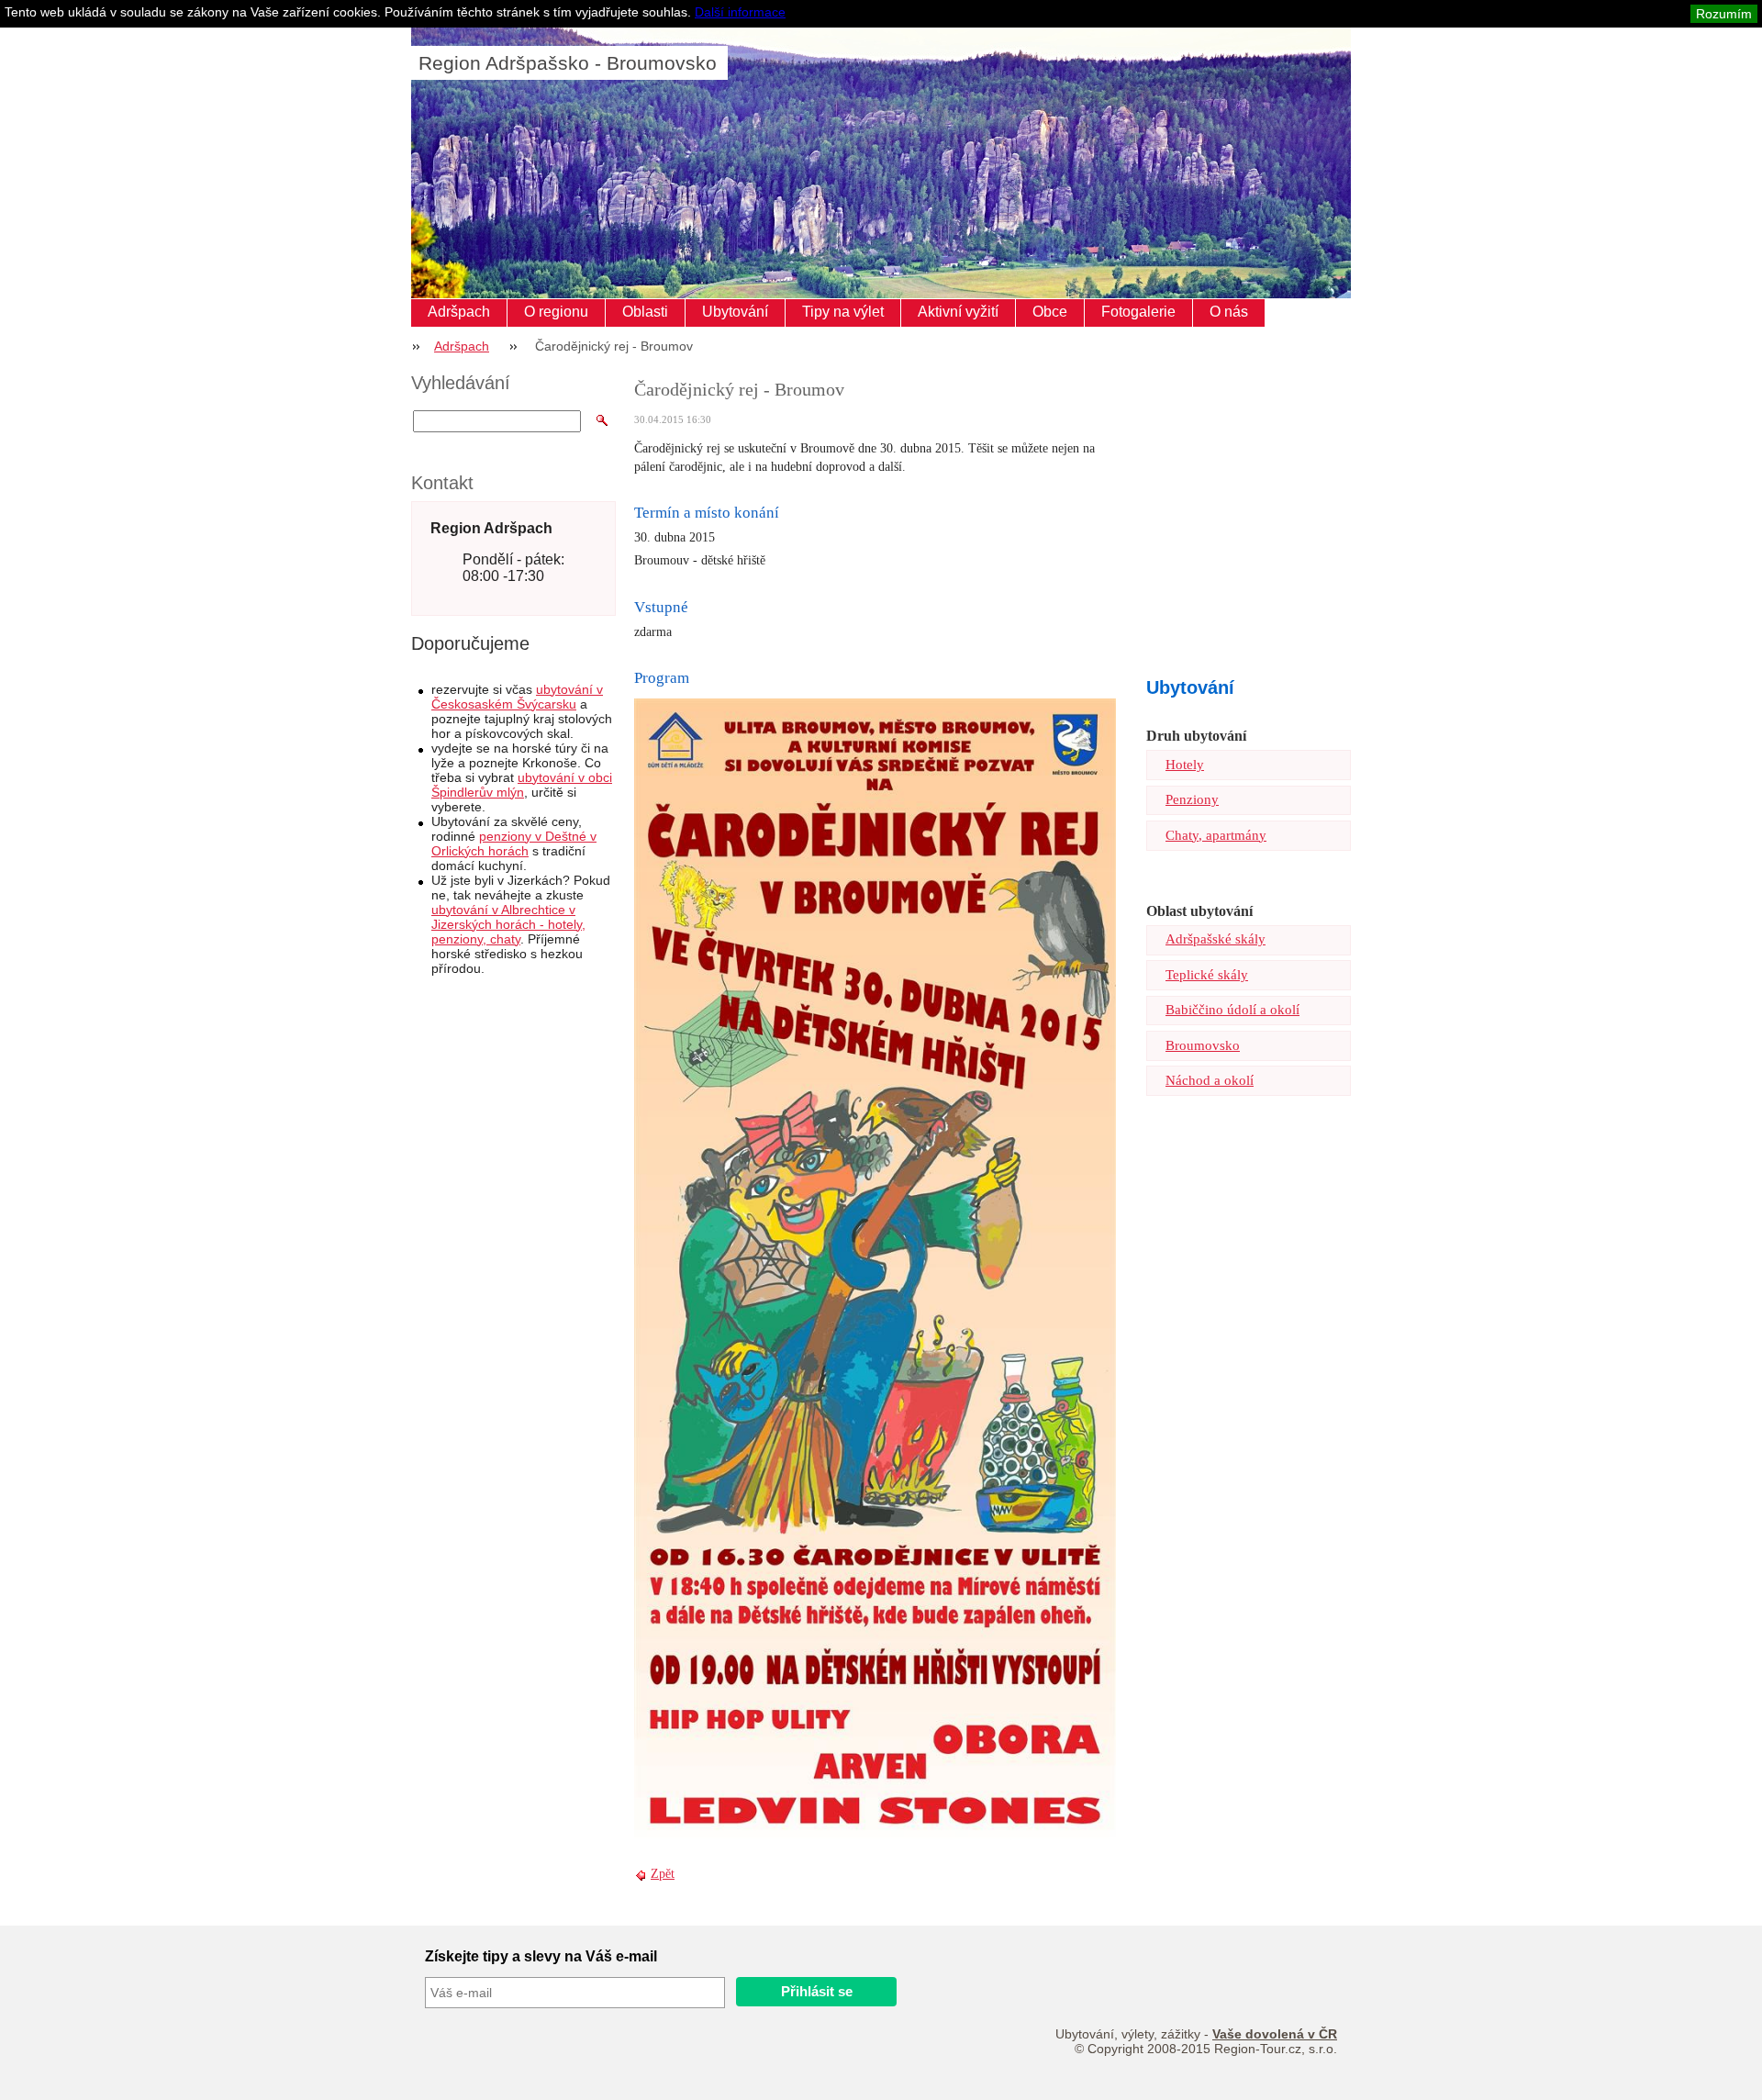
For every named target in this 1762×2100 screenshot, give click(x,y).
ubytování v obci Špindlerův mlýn (522, 785)
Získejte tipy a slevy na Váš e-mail (541, 1956)
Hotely (1185, 765)
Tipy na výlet (843, 312)
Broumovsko (1203, 1045)
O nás (1229, 312)
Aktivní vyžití (958, 312)
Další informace (740, 12)
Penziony (1192, 799)
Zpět (663, 1874)
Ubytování (735, 312)
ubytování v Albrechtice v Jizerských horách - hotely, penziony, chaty (508, 924)
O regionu (556, 312)
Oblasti (645, 312)
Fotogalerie (1138, 312)
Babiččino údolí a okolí (1232, 1010)
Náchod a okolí (1210, 1080)
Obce (1050, 312)
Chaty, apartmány (1216, 835)
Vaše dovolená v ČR (1275, 2034)
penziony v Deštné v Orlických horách (514, 843)
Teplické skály (1207, 975)
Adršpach (459, 312)
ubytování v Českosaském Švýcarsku (517, 697)
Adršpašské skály (1216, 939)
